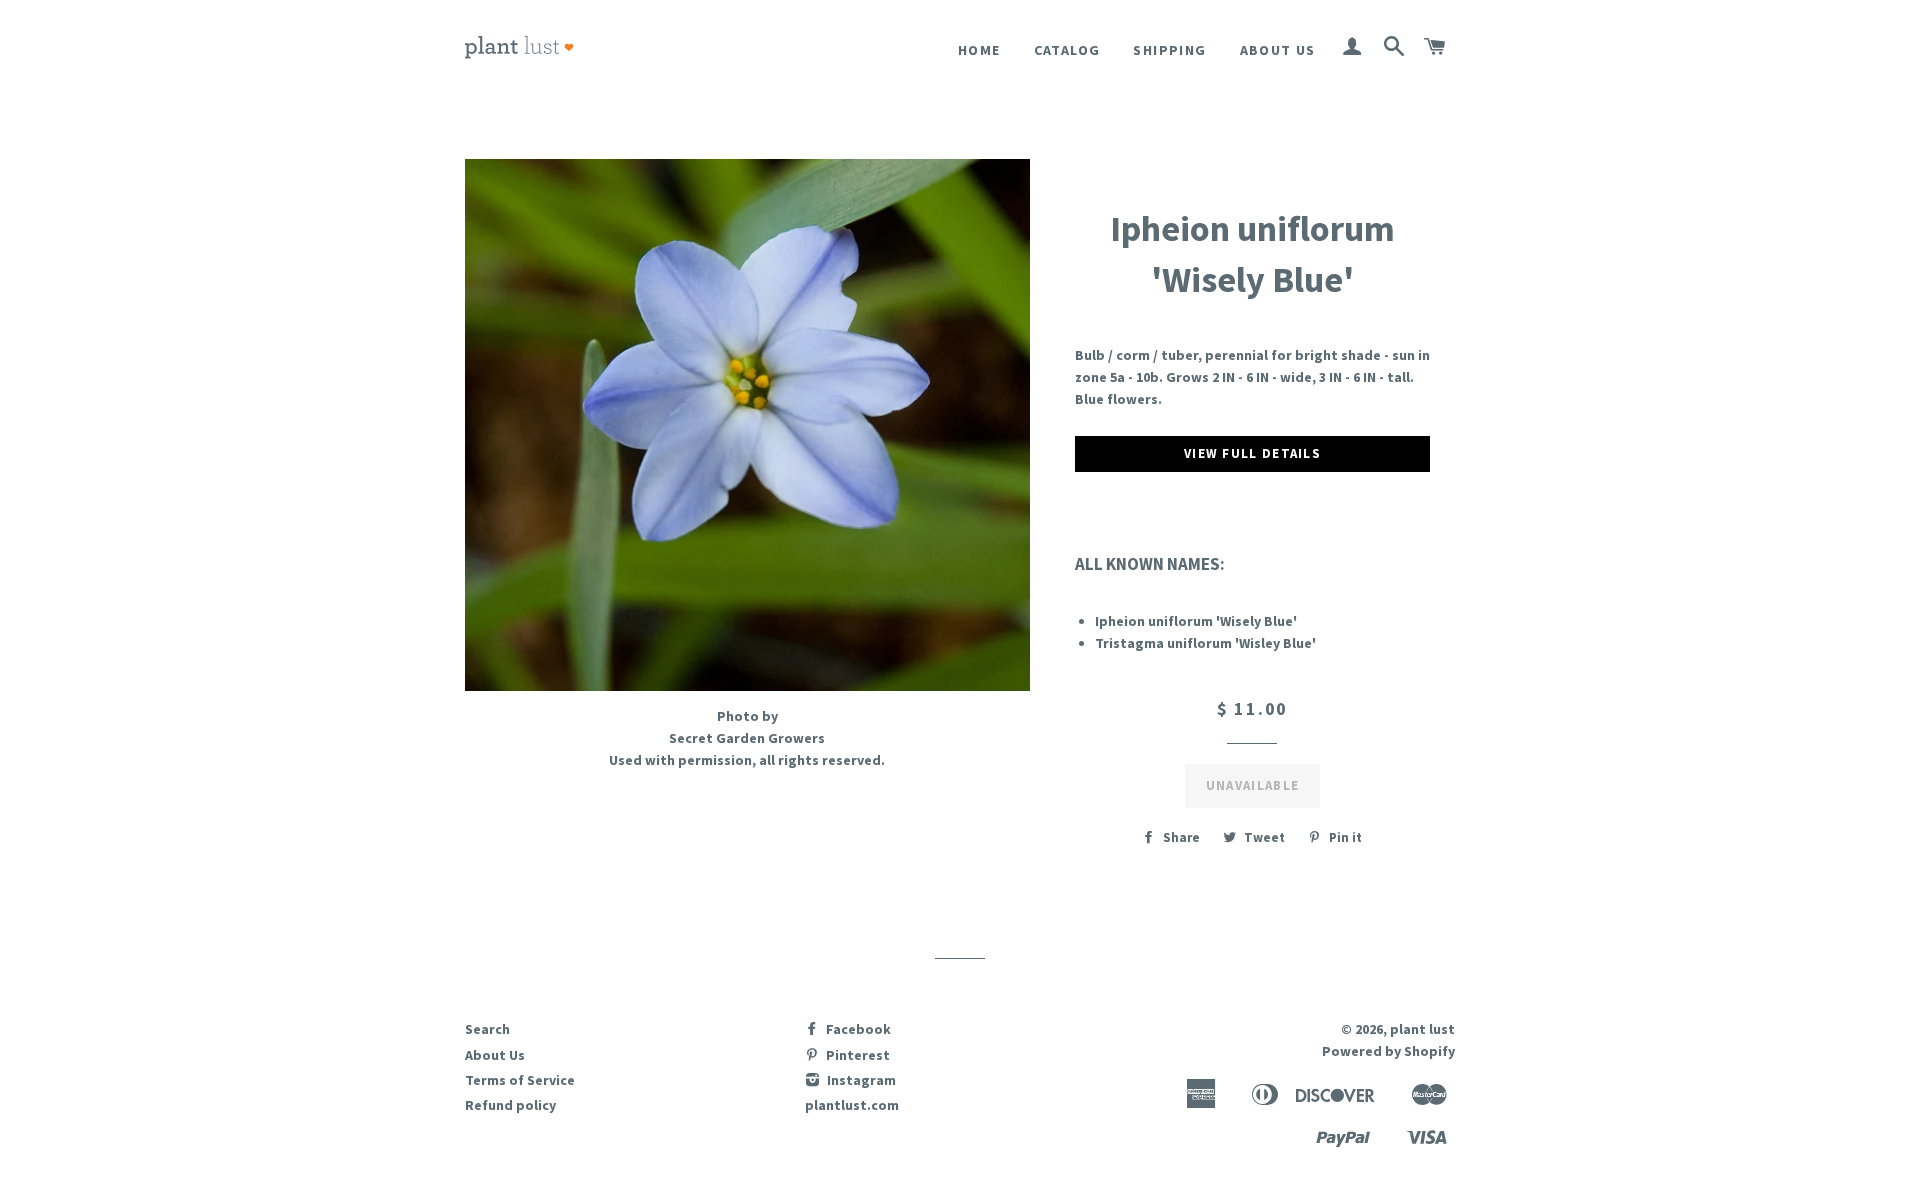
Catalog (1067, 50)
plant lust (1422, 1029)
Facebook (857, 1029)
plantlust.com (852, 1105)
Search (487, 1029)
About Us (1278, 50)
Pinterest (856, 1055)
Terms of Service (520, 1080)
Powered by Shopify (1388, 1051)
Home (979, 50)
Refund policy (510, 1105)
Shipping (1169, 50)
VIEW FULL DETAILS (1252, 453)
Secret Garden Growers (747, 738)
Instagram (860, 1080)
